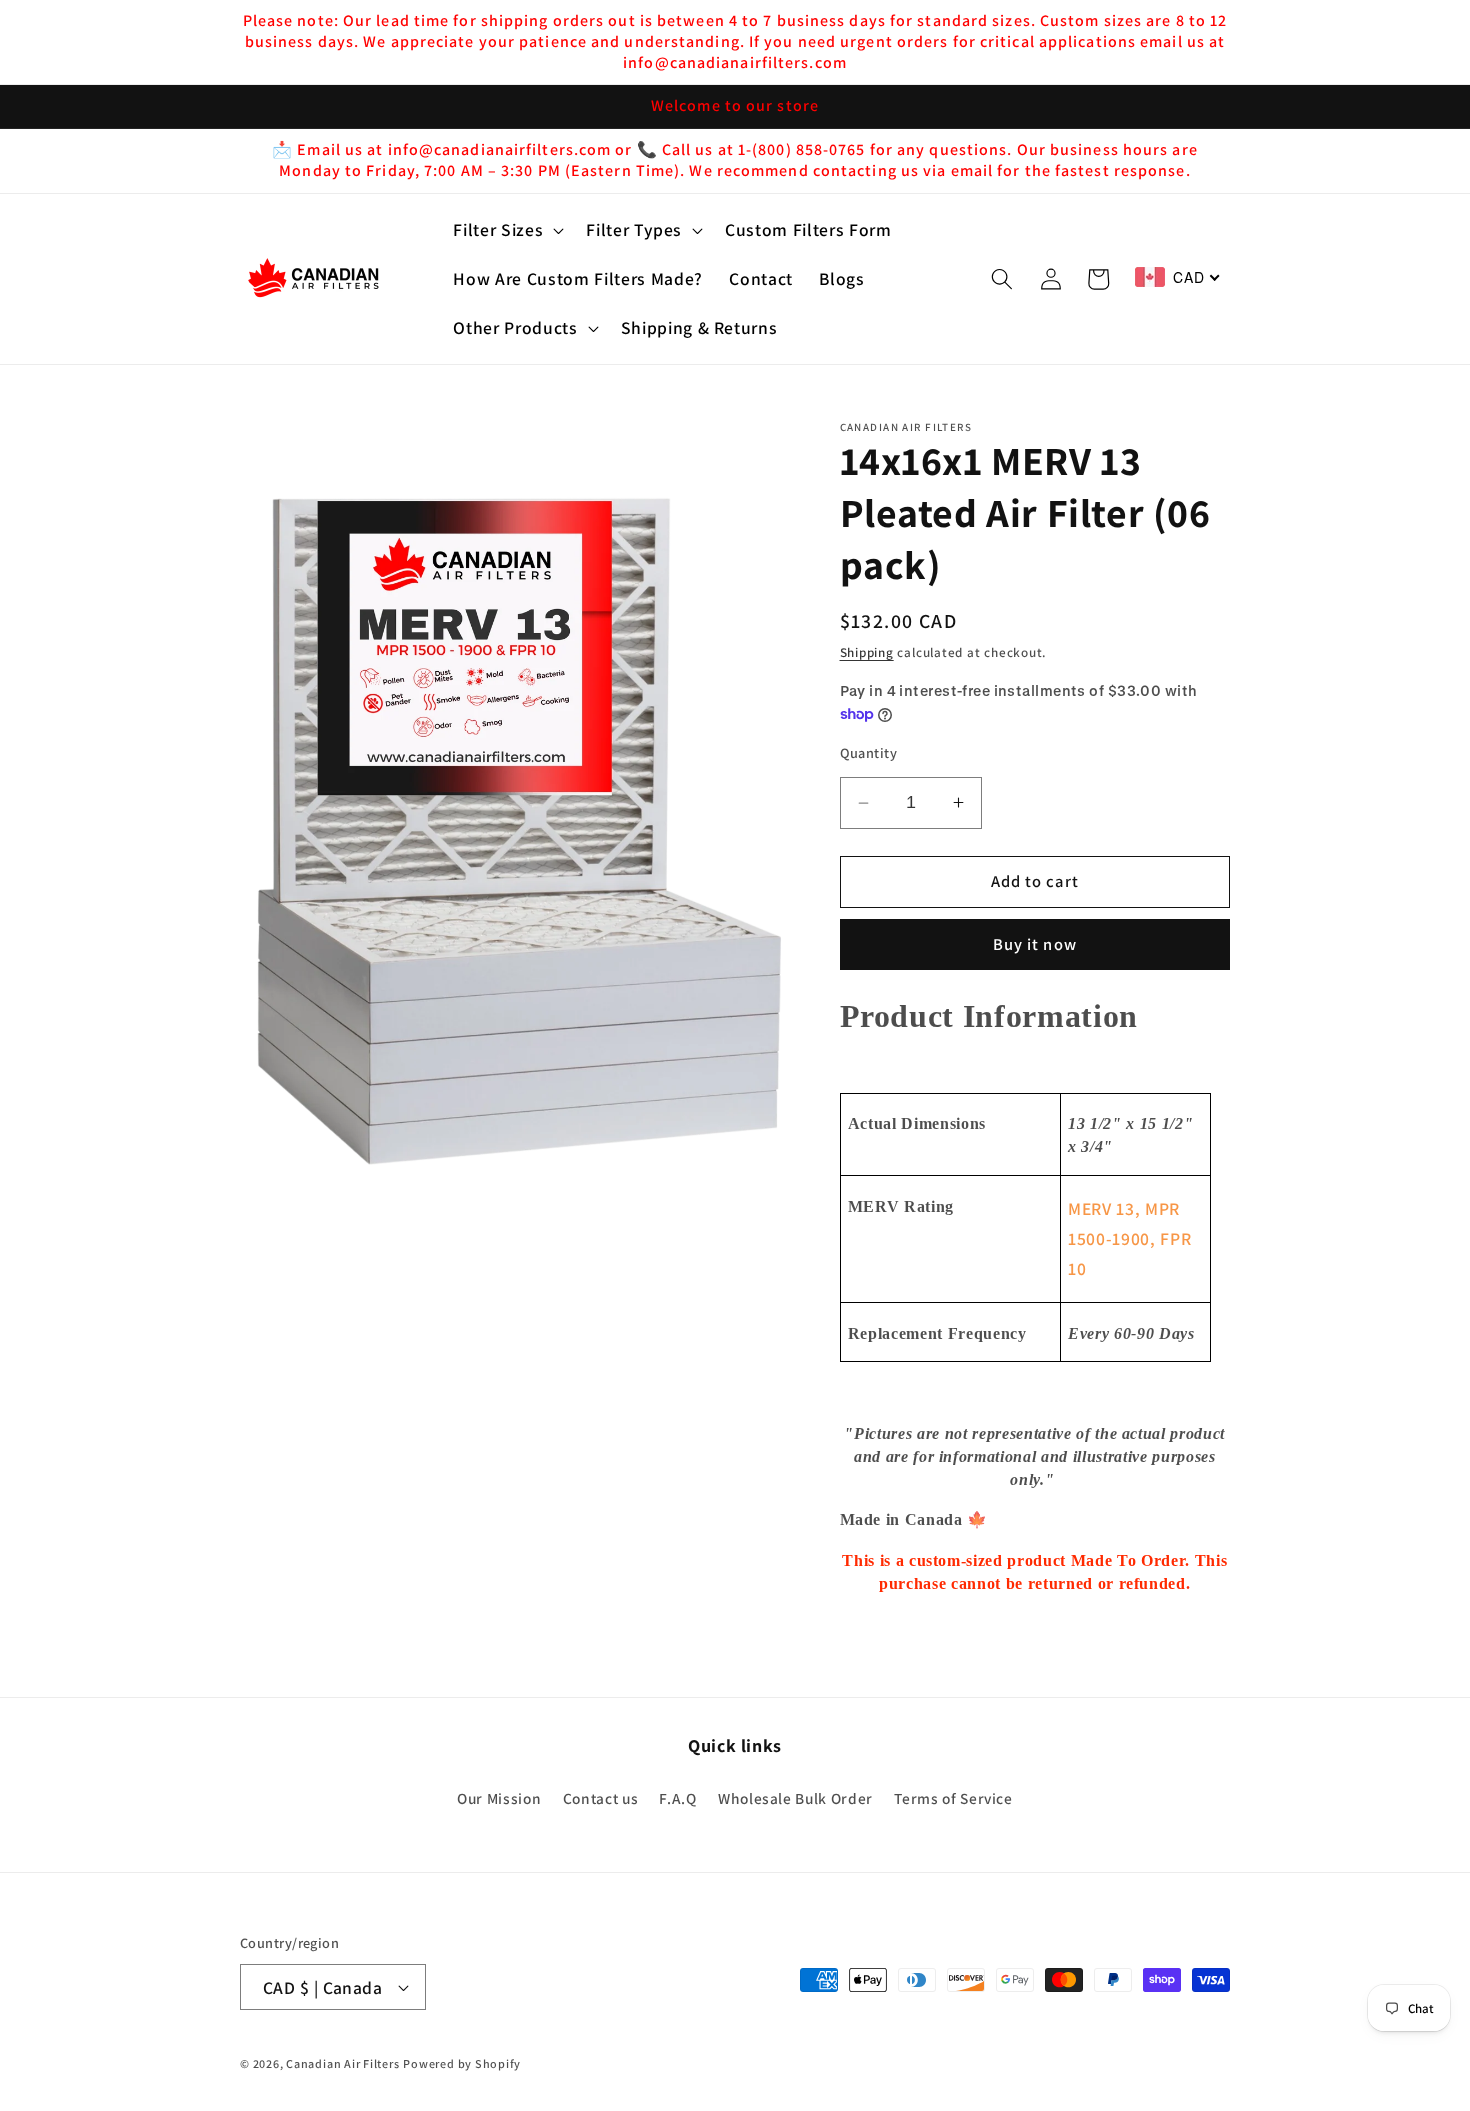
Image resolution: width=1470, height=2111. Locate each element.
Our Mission (499, 1798)
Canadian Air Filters (342, 2063)
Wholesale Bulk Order (795, 1798)
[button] (506, 230)
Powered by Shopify (462, 2063)
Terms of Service (953, 1798)
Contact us (601, 1798)
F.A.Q (677, 1798)
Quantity (869, 752)
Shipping (867, 652)
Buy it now (1035, 944)
